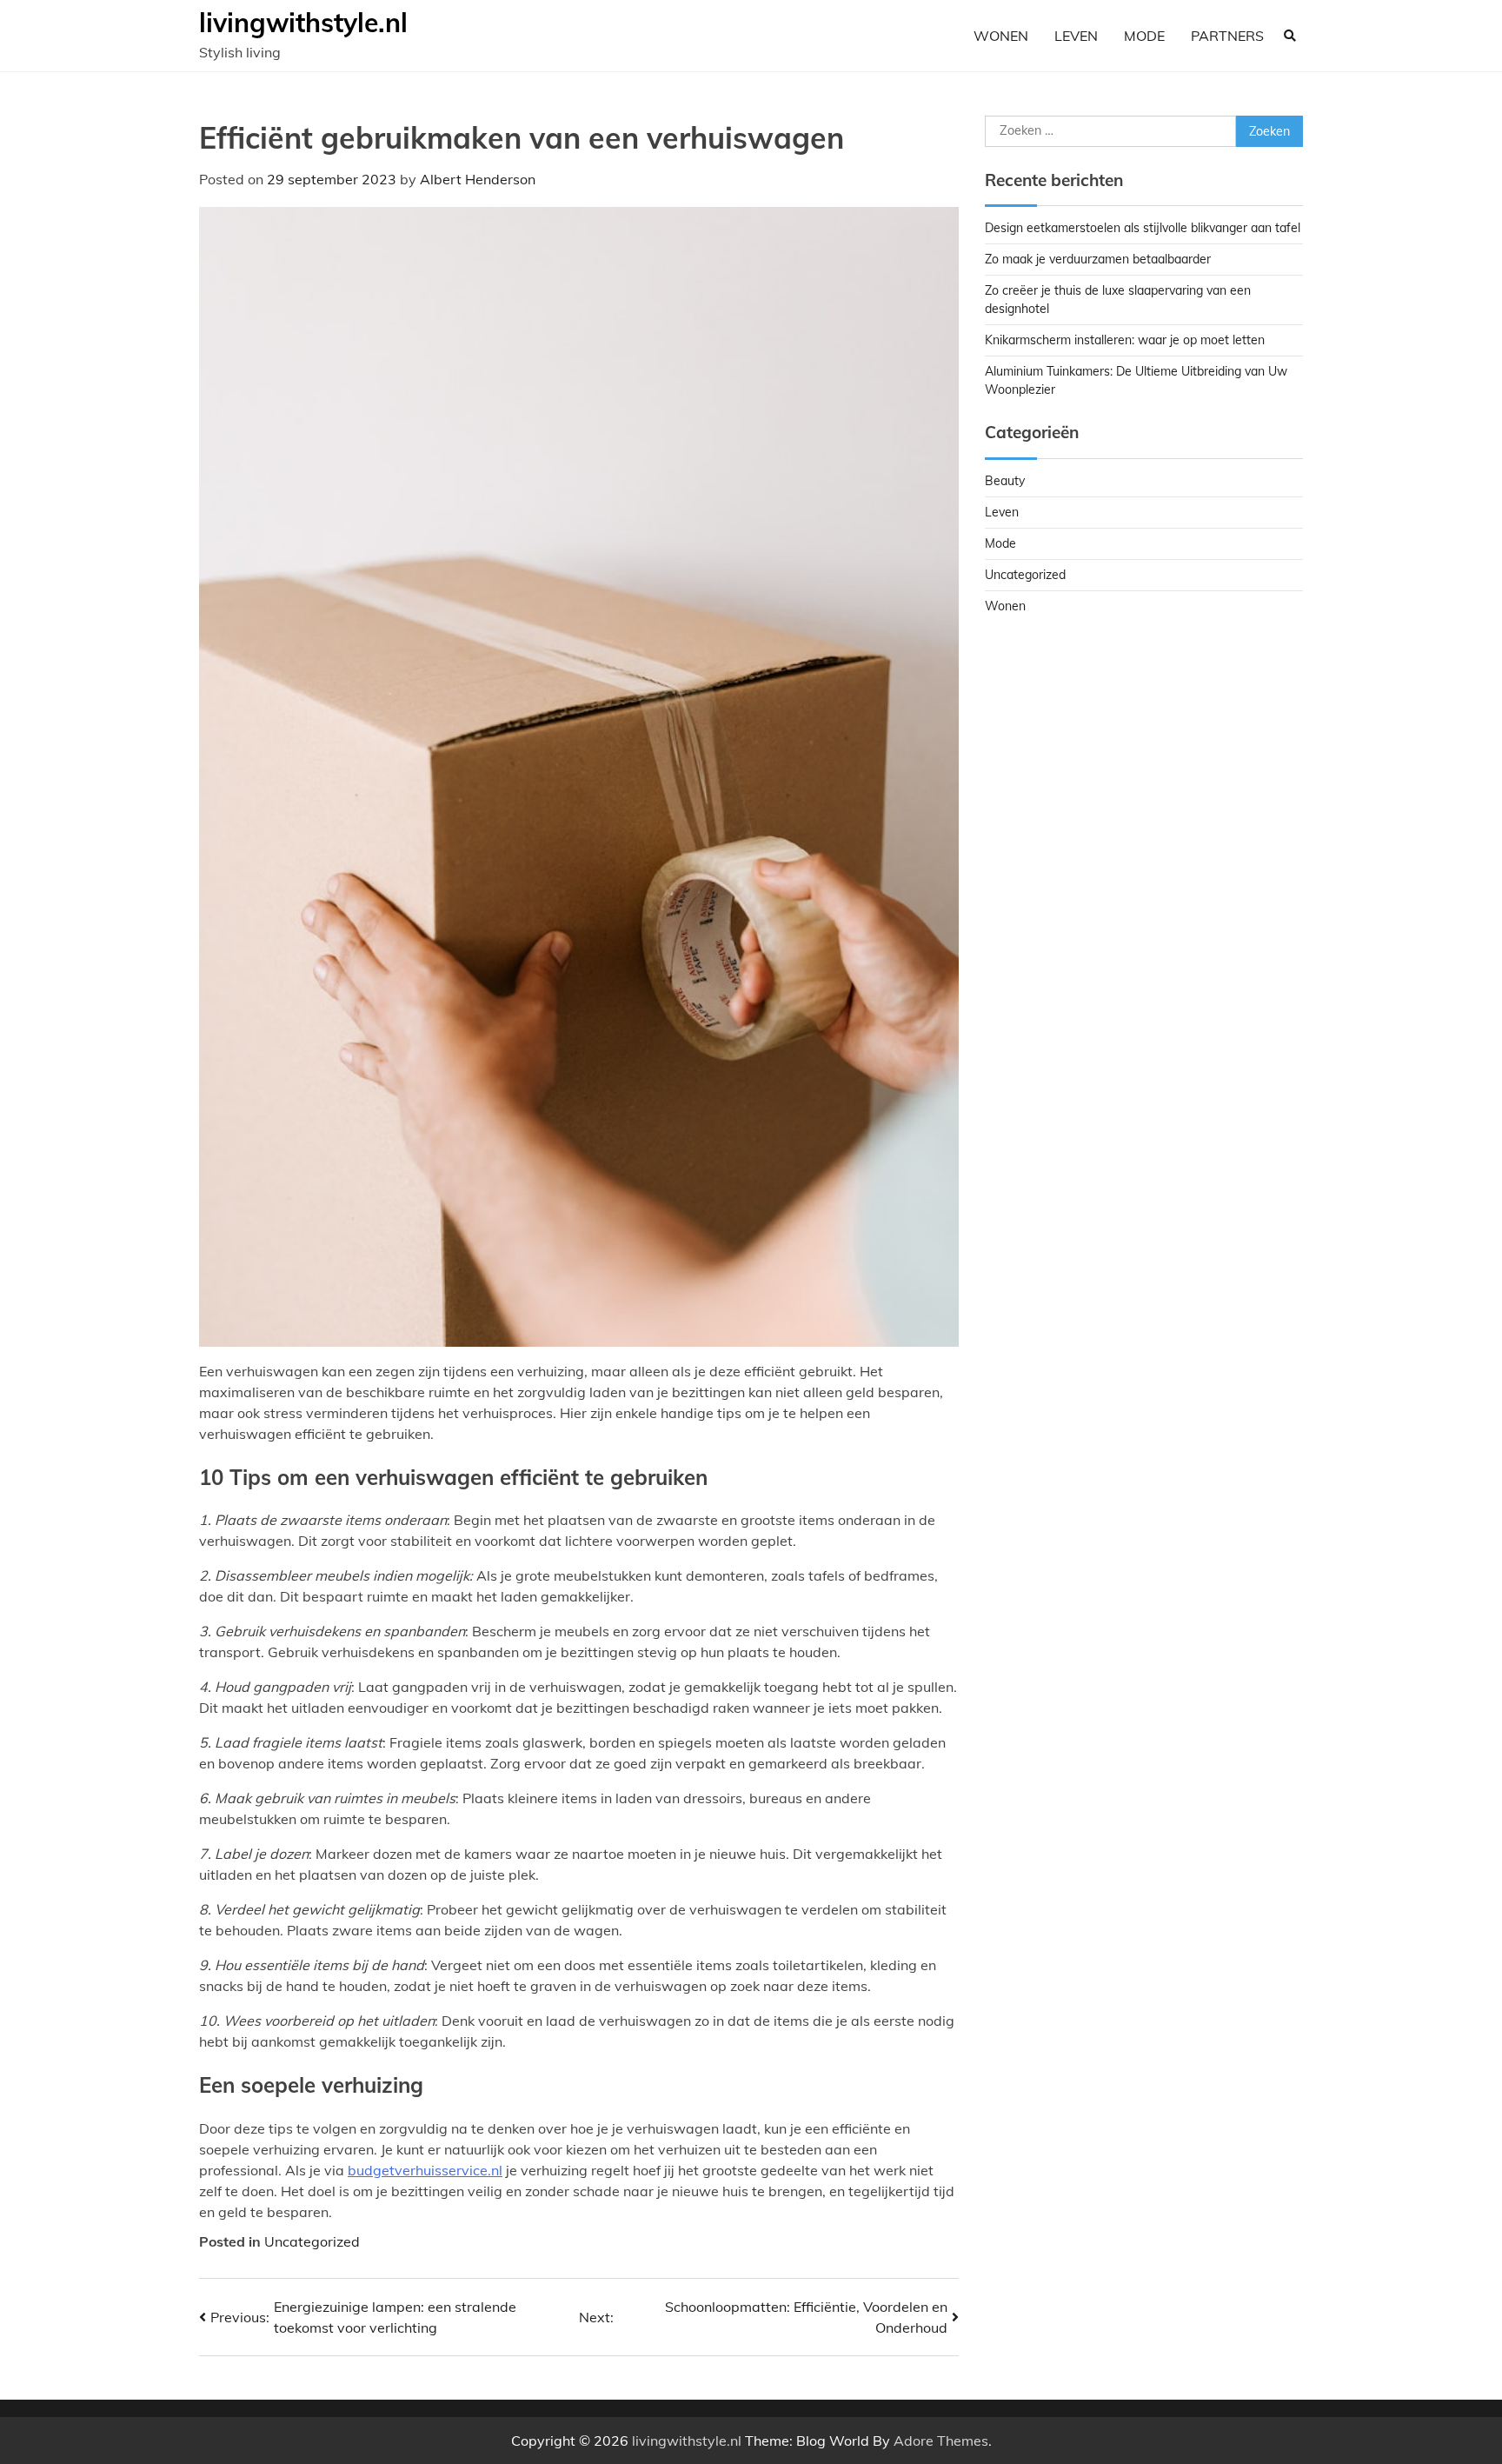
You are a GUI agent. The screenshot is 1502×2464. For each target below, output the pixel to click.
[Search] (1290, 36)
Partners (1227, 36)
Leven (1076, 36)
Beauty (1005, 481)
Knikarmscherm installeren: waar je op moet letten (1125, 340)
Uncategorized (312, 2241)
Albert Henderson (478, 179)
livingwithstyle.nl (303, 23)
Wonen (1001, 36)
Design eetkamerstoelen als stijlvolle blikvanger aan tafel (1143, 228)
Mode (1144, 36)
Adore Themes (941, 2441)
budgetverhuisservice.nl (425, 2170)
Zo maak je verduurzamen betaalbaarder (1098, 259)
